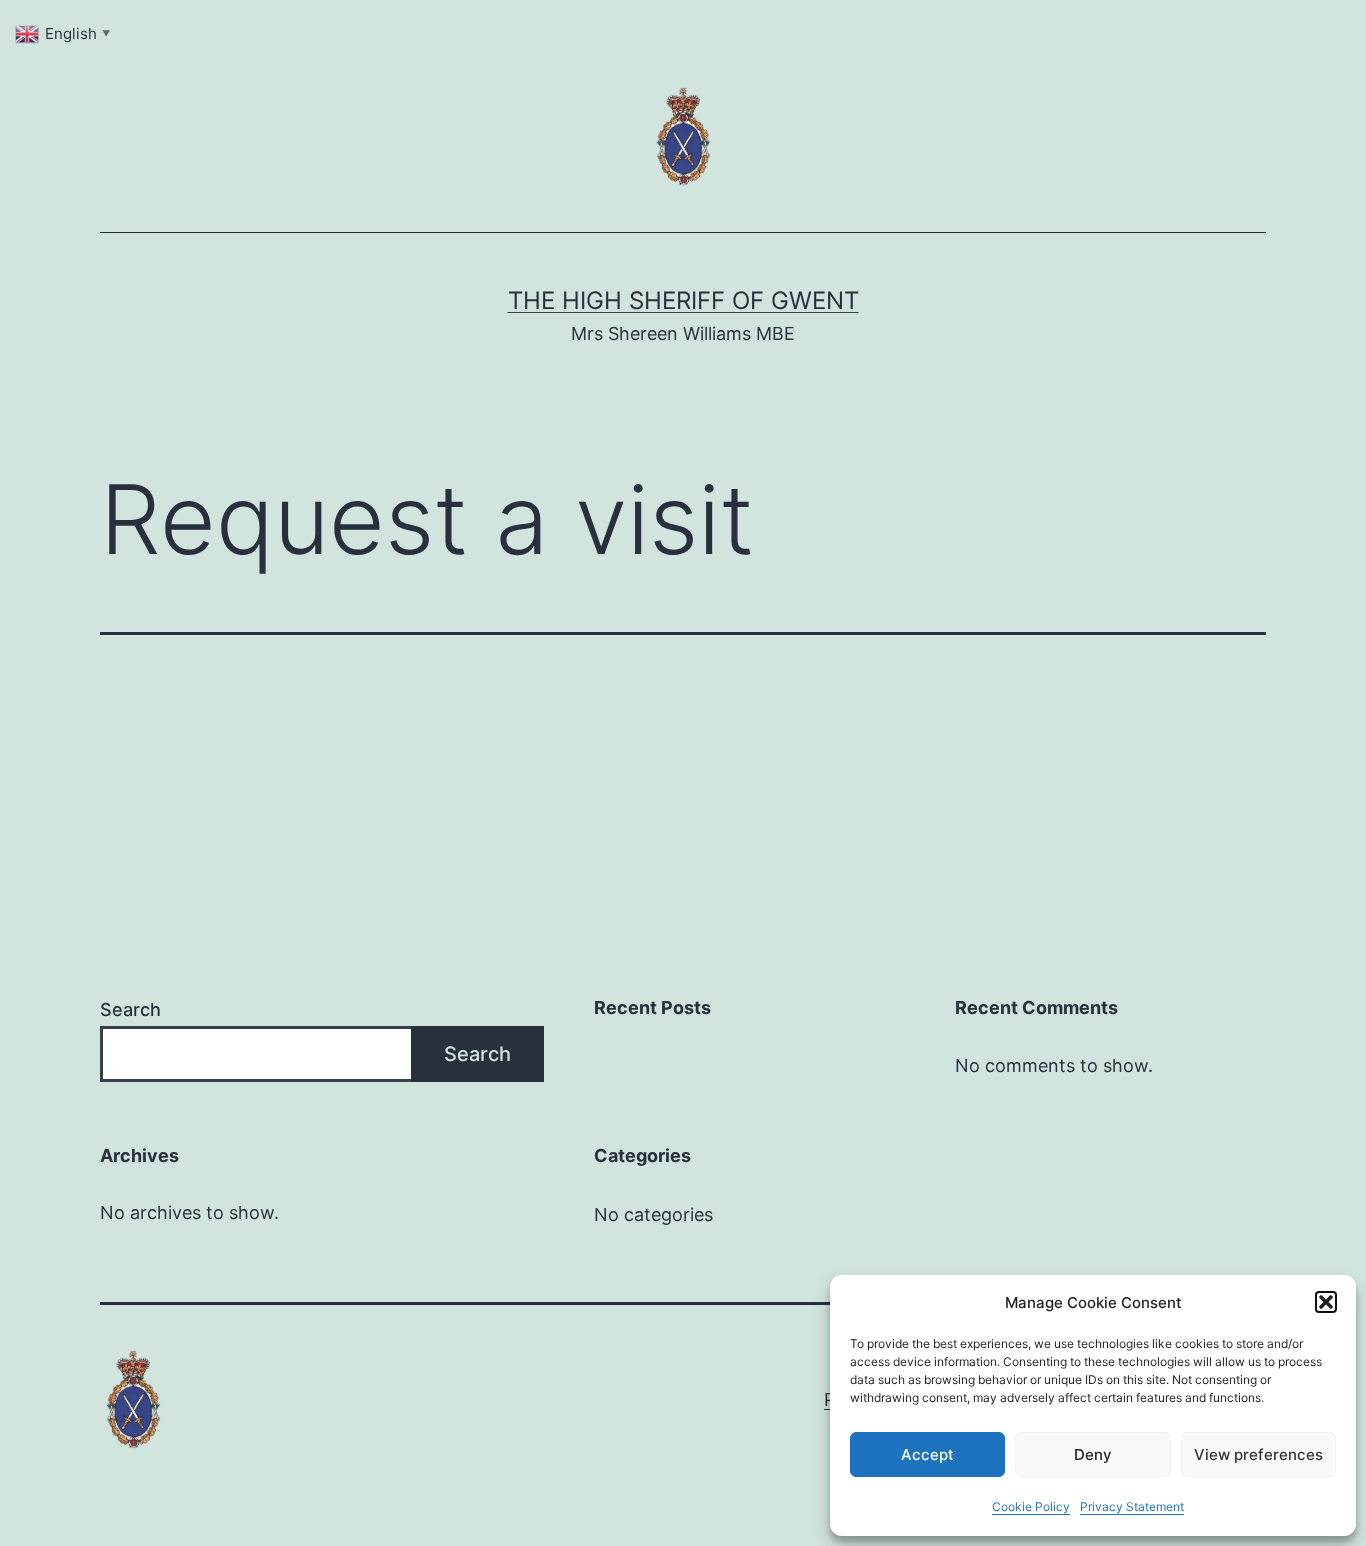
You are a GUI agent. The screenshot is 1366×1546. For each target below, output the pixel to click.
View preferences (1258, 1454)
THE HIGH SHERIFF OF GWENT (683, 300)
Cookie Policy (1031, 1506)
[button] (1326, 1302)
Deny (1093, 1454)
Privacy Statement (1132, 1506)
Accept (927, 1454)
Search (130, 1009)
